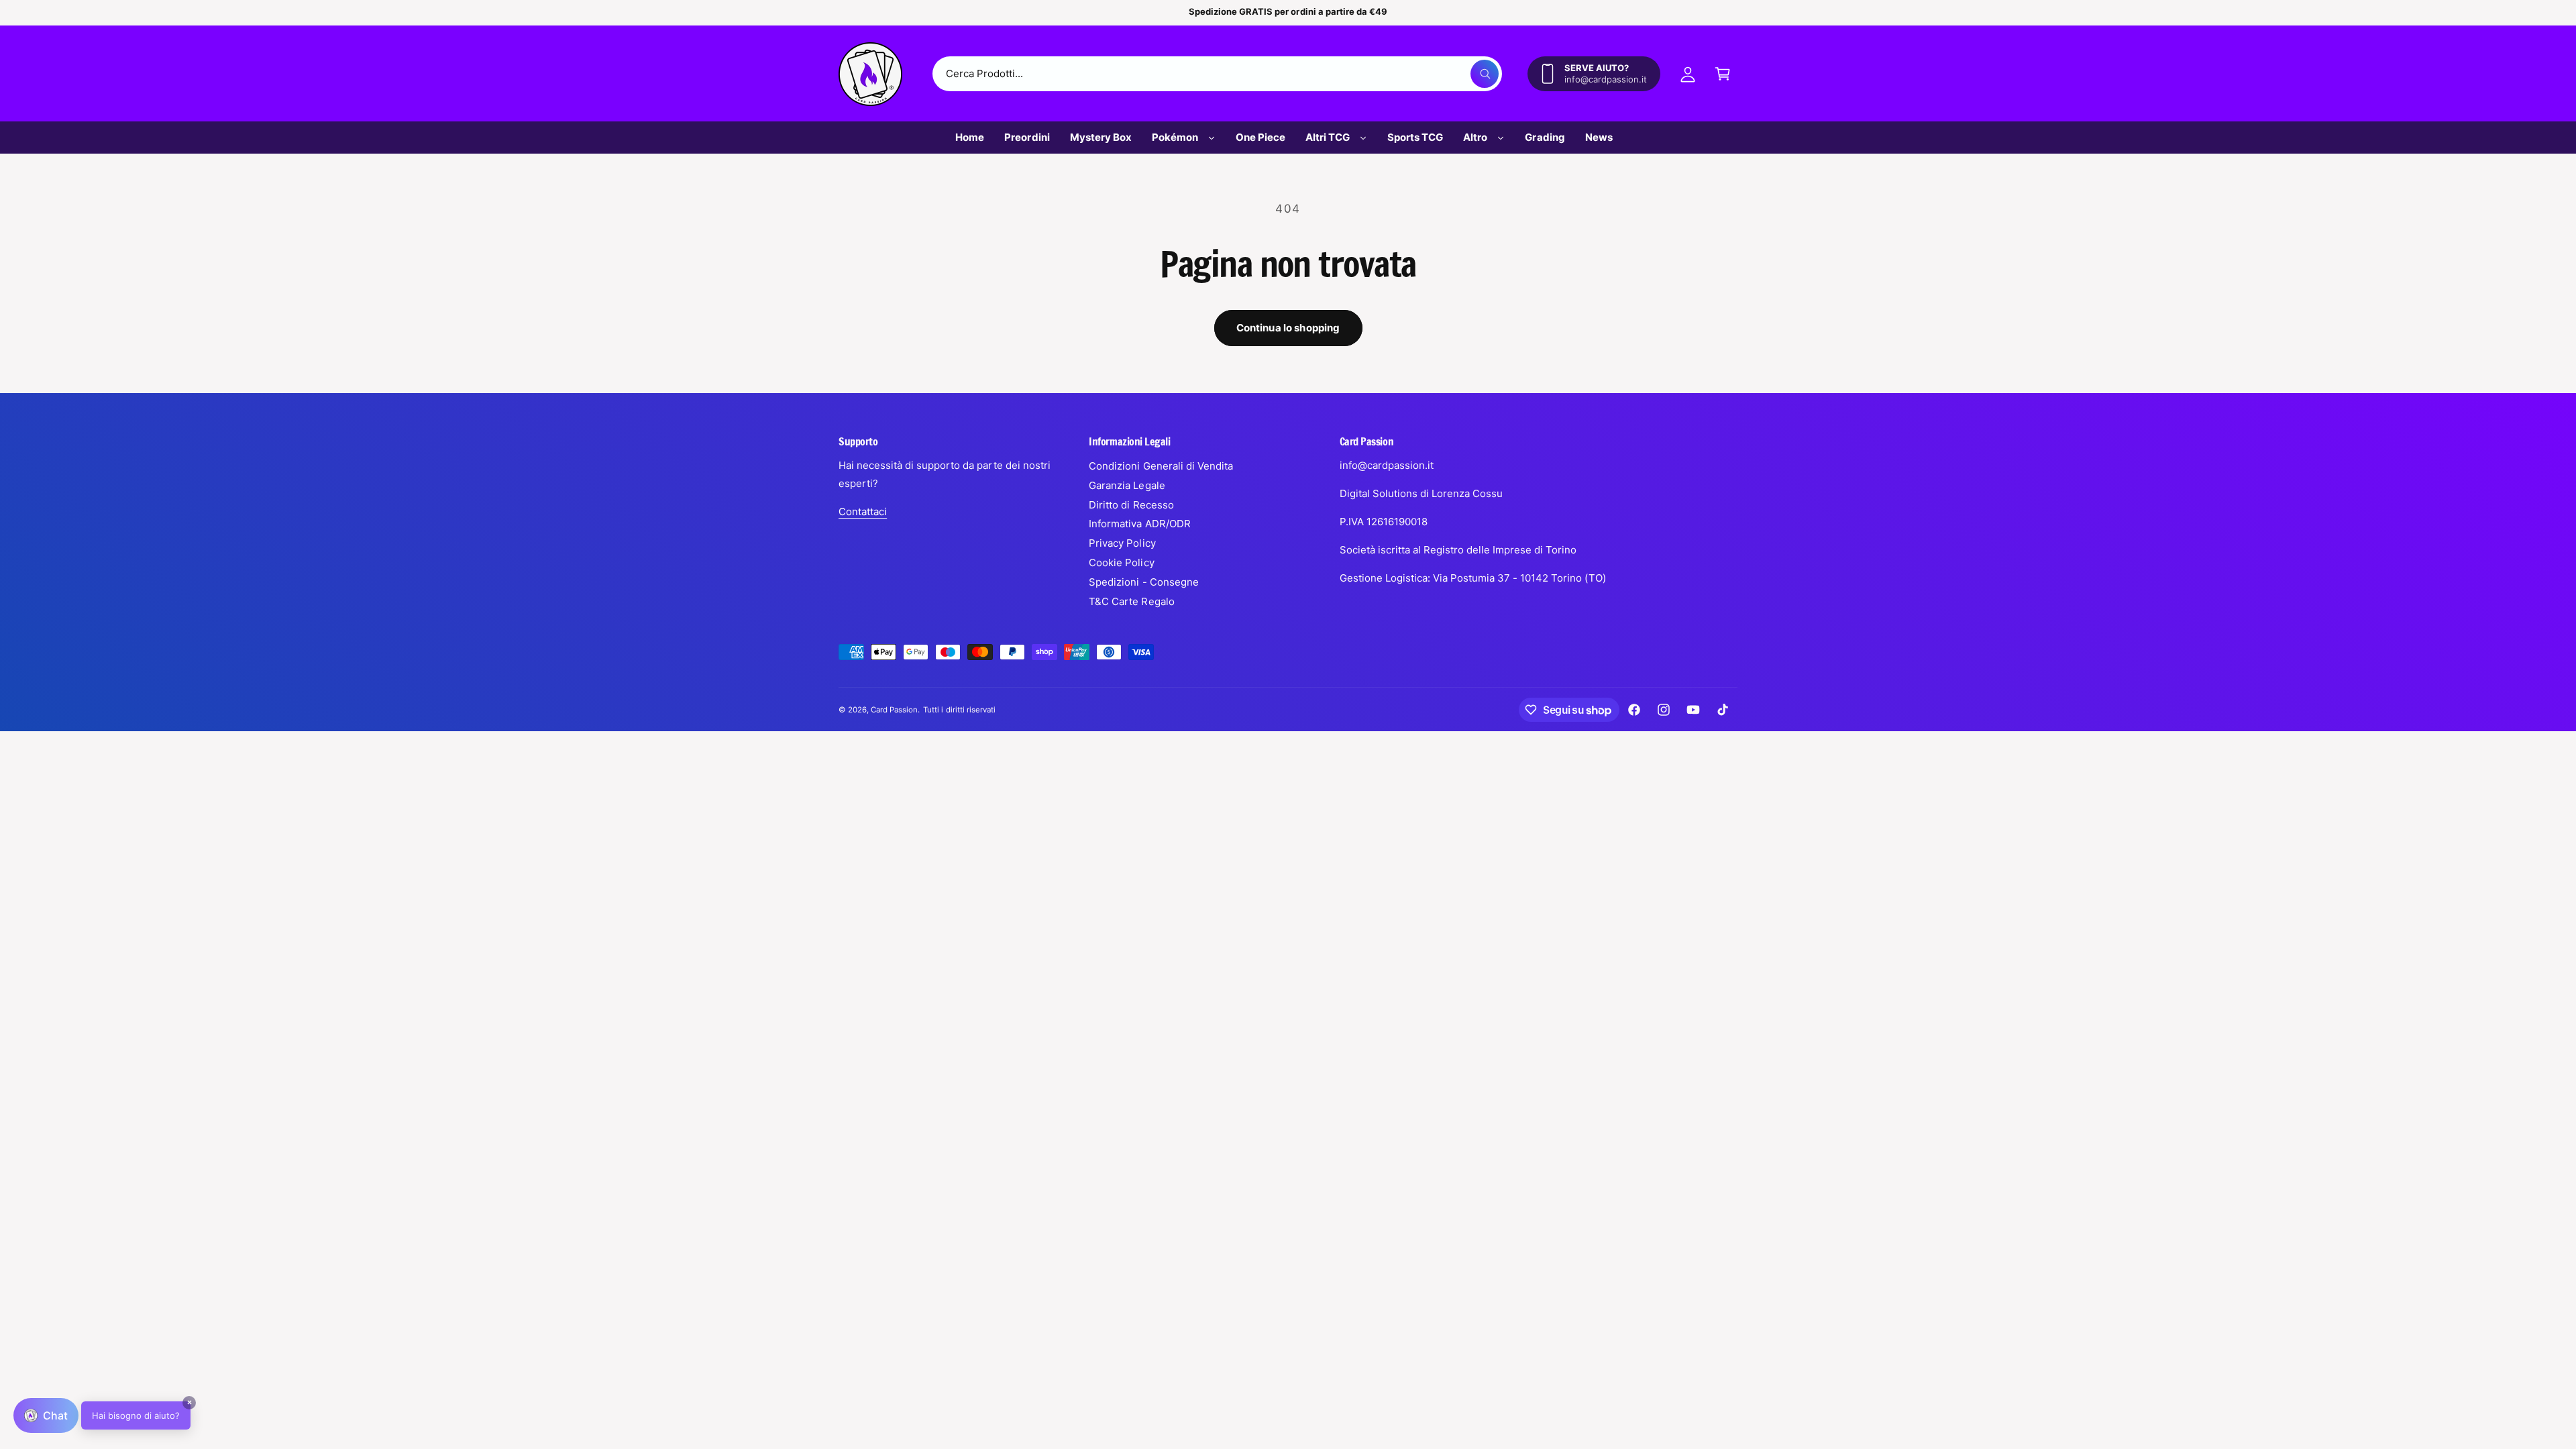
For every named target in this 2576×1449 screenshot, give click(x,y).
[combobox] (1217, 74)
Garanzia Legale (1127, 485)
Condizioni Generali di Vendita (1161, 466)
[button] (1723, 74)
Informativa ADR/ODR (1139, 524)
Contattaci (863, 512)
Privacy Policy (1122, 543)
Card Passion (894, 710)
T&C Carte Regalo (1131, 601)
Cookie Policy (1121, 562)
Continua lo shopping (1288, 328)
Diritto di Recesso (1131, 505)
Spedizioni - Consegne (1143, 582)
